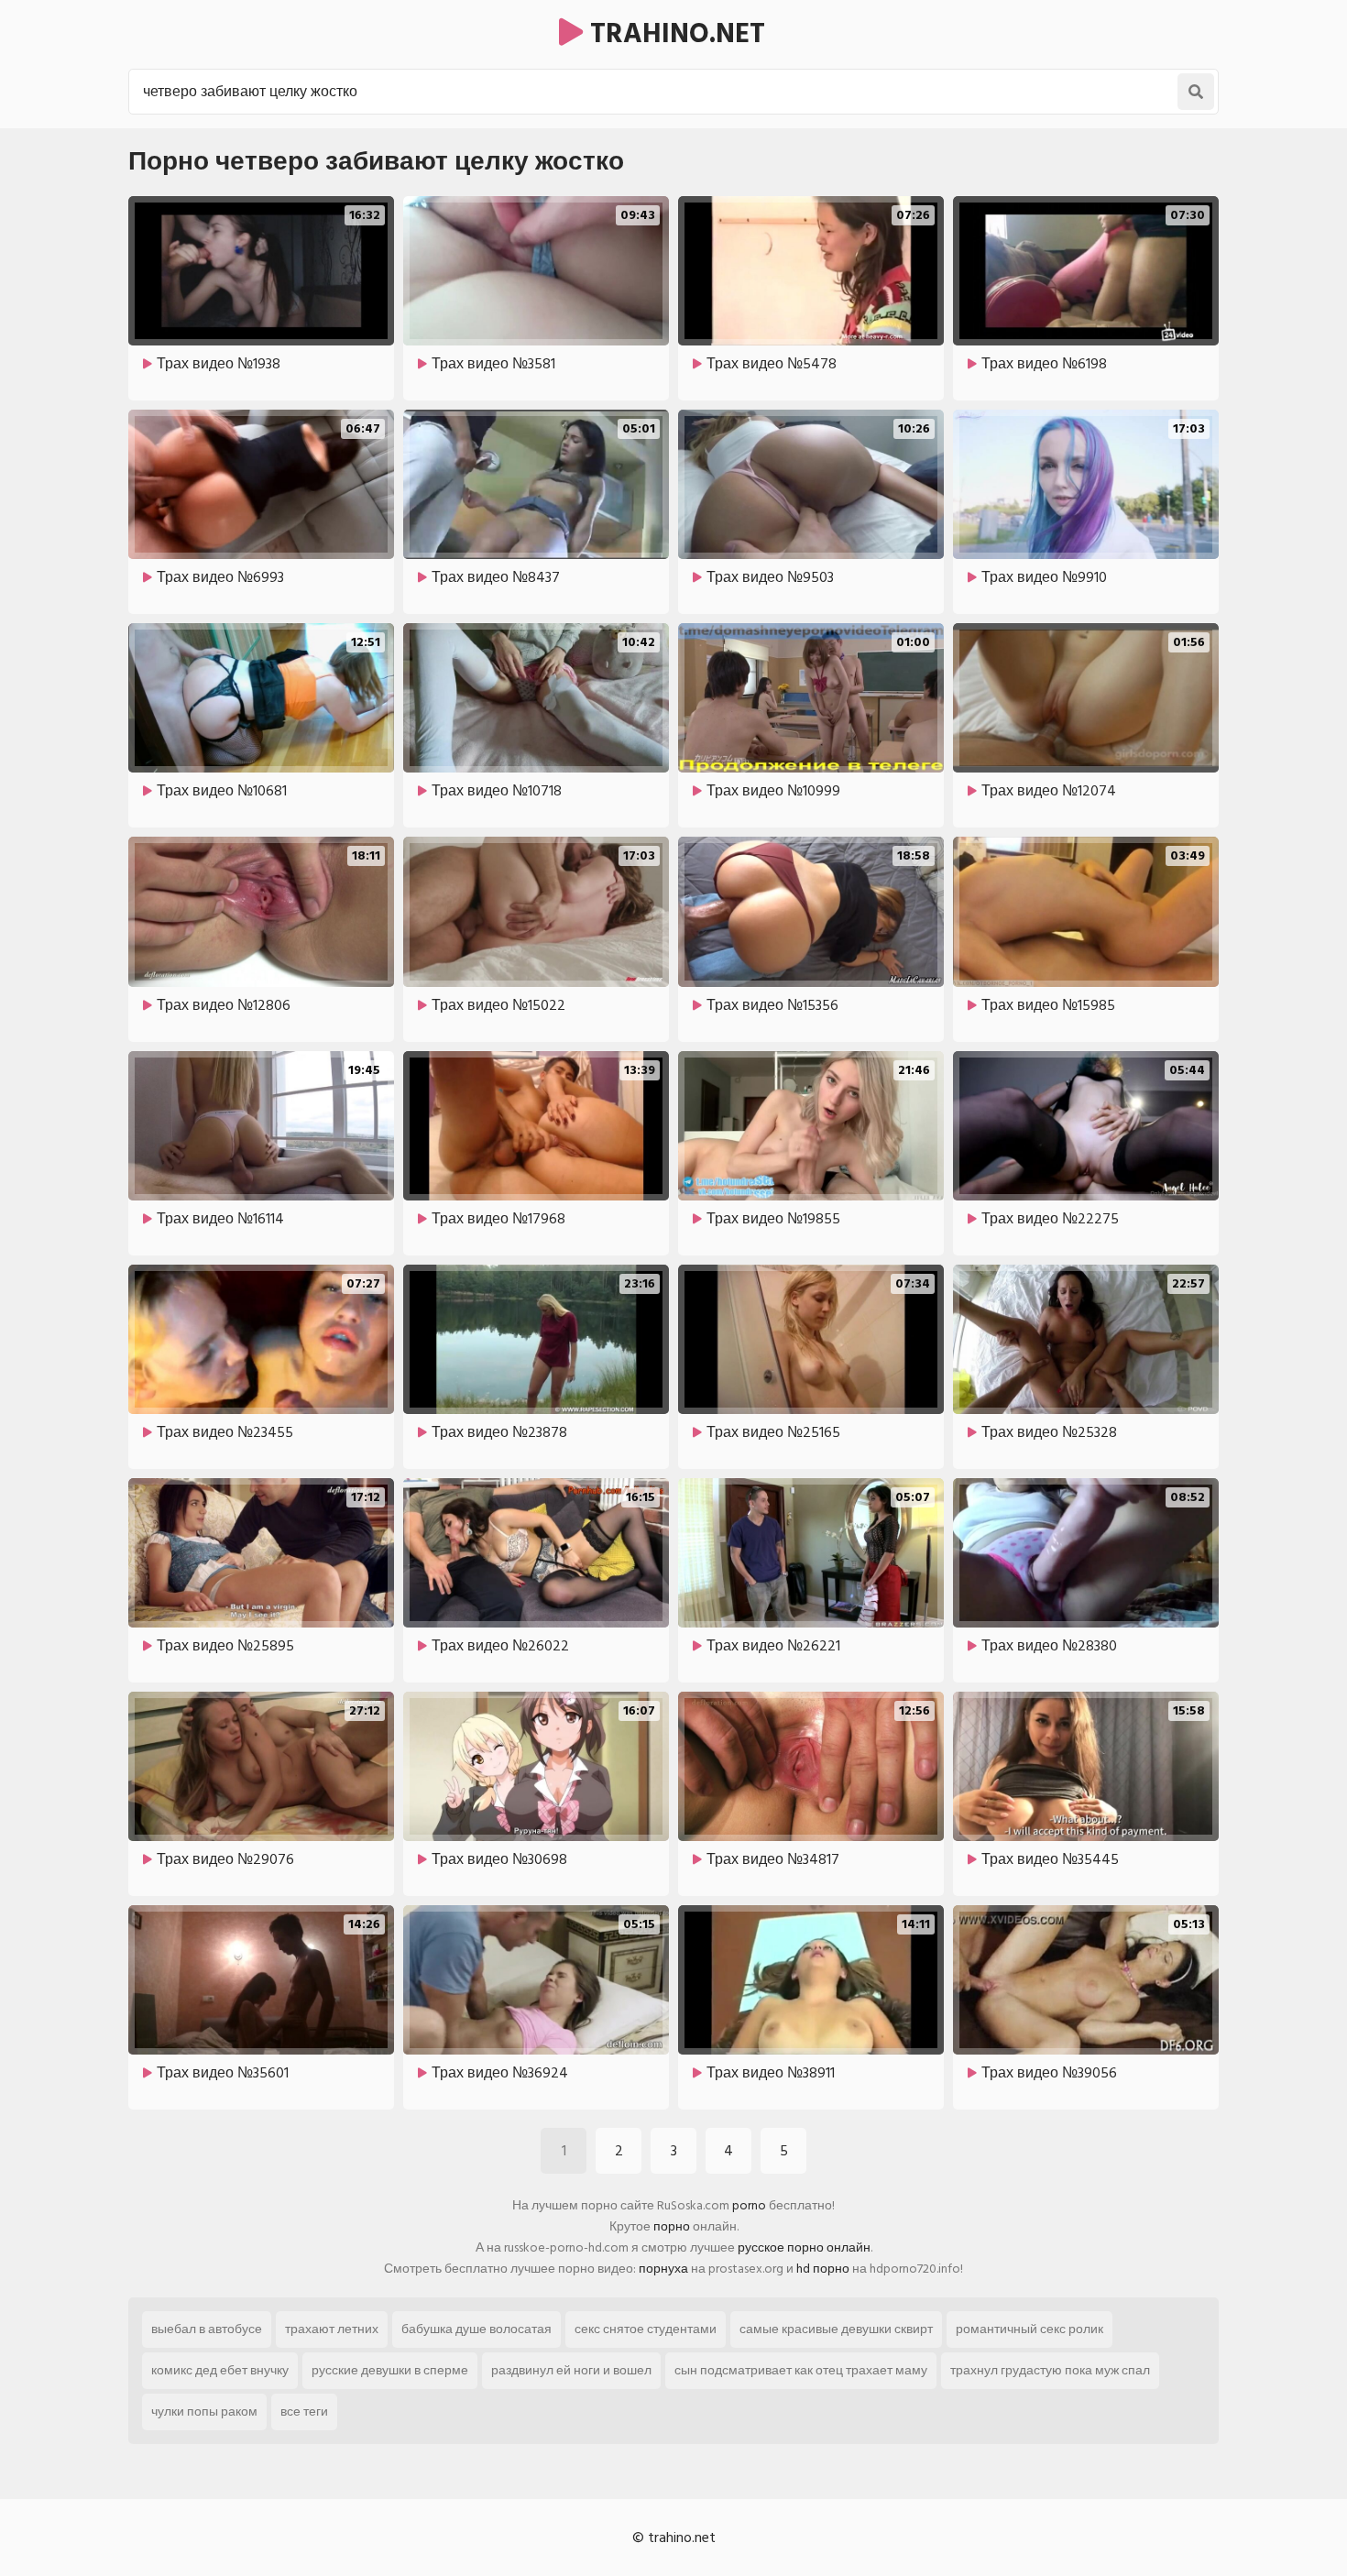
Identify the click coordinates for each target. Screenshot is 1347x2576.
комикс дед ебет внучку (220, 2370)
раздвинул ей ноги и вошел (571, 2370)
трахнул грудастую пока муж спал (1050, 2370)
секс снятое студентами (646, 2329)
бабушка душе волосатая (476, 2329)
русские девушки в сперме (390, 2370)
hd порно (823, 2269)
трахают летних (332, 2329)
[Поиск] (1196, 92)
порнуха (663, 2269)
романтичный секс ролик (1029, 2329)
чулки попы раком (204, 2412)
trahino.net (674, 34)
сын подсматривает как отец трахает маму (801, 2370)
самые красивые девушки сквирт (836, 2329)
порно (672, 2226)
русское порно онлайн (804, 2247)
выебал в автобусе (207, 2329)
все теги (304, 2412)
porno (749, 2205)
